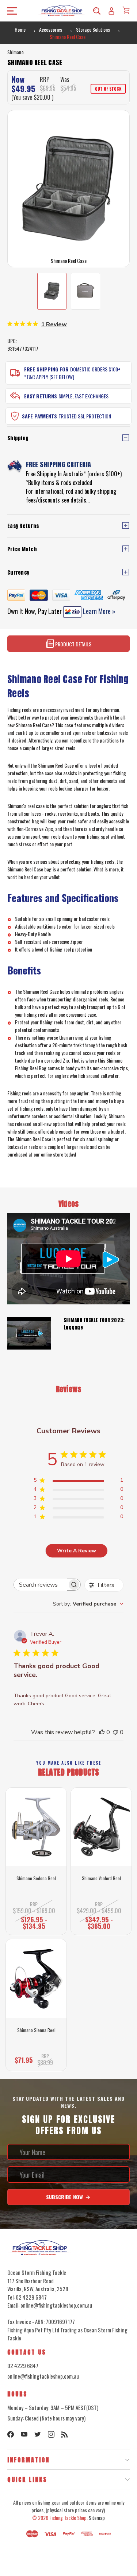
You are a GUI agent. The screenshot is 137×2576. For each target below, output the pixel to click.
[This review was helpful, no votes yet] (102, 1732)
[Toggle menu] (10, 11)
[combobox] (88, 1604)
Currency (18, 573)
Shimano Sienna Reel (36, 2030)
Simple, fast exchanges (83, 396)
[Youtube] (24, 2434)
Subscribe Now (65, 2197)
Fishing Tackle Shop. (68, 2518)
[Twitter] (38, 2434)
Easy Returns (41, 396)
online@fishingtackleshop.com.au (43, 2376)
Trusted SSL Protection (85, 416)
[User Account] (111, 11)
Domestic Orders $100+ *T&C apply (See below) (72, 373)
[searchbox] (41, 1585)
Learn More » (98, 611)
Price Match (22, 549)
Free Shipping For (46, 369)
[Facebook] (11, 2434)
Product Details (73, 644)
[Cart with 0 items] (126, 10)
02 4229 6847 (23, 2366)
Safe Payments (39, 416)
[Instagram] (51, 2434)
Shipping (18, 438)
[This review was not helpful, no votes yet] (115, 1732)
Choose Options (36, 1924)
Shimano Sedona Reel (36, 1878)
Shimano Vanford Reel (101, 1878)
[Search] (97, 11)
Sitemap (97, 2518)
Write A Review (77, 1551)
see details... (75, 500)
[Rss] (65, 2434)
